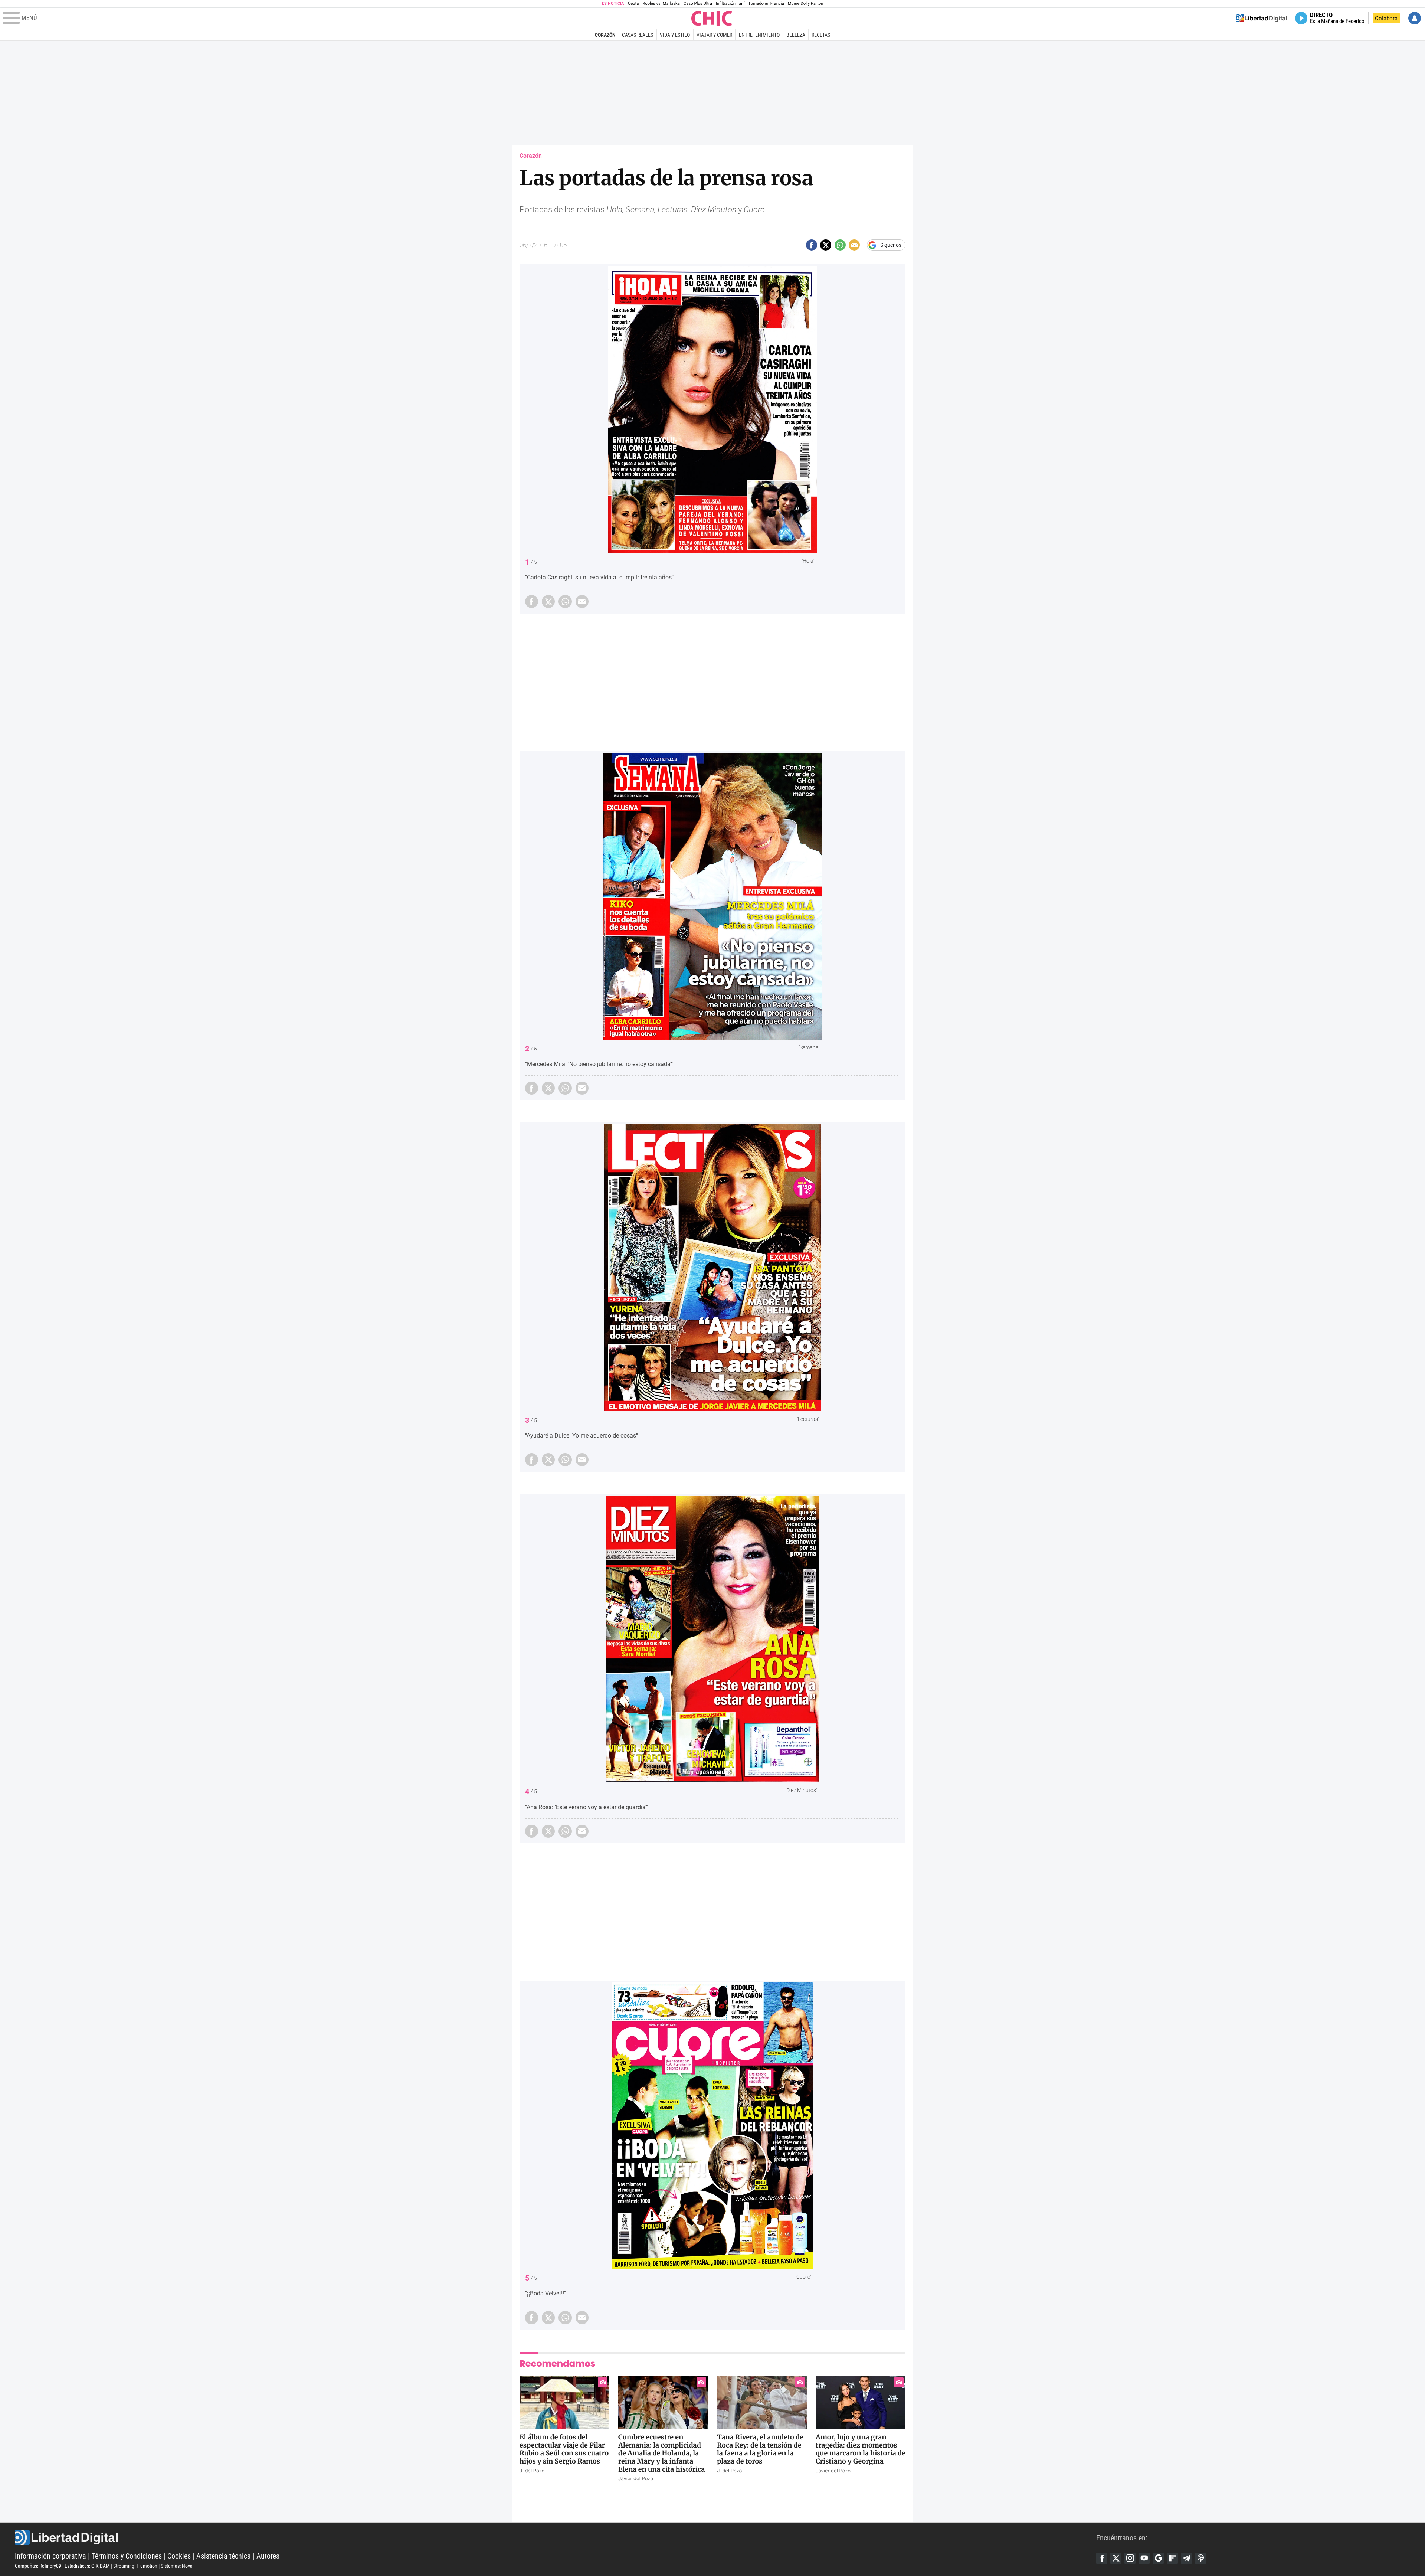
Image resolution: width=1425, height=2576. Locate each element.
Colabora (1386, 18)
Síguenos (891, 245)
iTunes (1200, 2558)
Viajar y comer (714, 35)
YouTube (1144, 2558)
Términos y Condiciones (127, 2556)
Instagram (1130, 2558)
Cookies (179, 2556)
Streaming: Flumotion (135, 2566)
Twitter (1116, 2558)
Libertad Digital (556, 2537)
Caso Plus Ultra (698, 4)
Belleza (796, 35)
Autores (268, 2556)
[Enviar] (840, 245)
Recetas (821, 35)
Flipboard (1172, 2558)
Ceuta (633, 4)
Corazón (605, 35)
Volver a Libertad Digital (1262, 18)
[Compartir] (812, 245)
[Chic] (712, 18)
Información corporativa (50, 2556)
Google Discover (1158, 2558)
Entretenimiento (759, 35)
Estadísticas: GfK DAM (87, 2566)
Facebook (1102, 2558)
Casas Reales (638, 35)
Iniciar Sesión (1415, 18)
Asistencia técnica (224, 2556)
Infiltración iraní (730, 4)
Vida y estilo (675, 35)
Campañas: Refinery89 (38, 2566)
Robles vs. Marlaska (661, 4)
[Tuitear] (826, 245)
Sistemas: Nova (177, 2566)
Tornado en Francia (766, 4)
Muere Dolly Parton (806, 4)
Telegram (1186, 2558)
